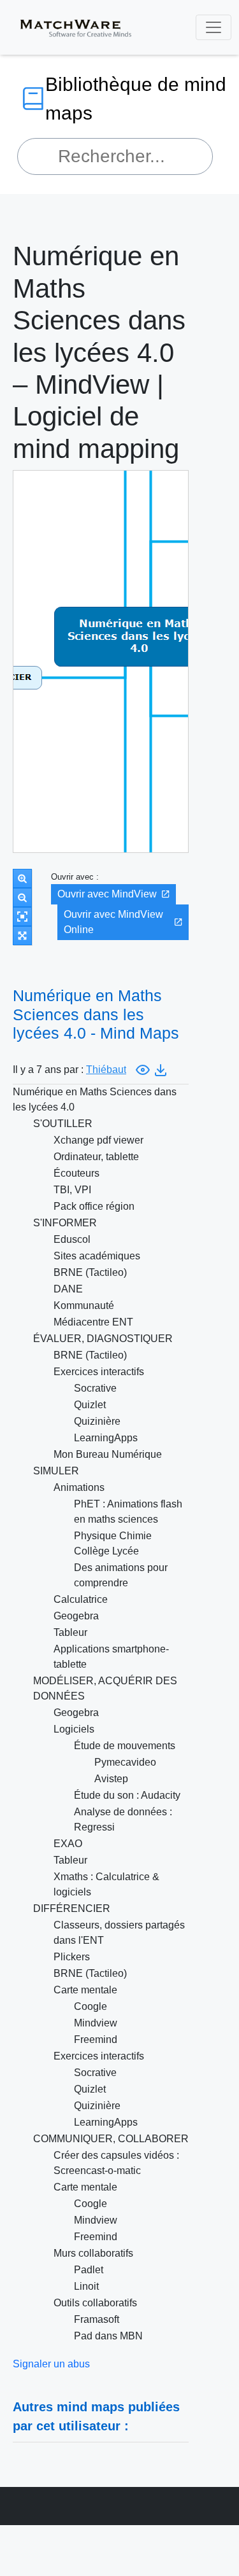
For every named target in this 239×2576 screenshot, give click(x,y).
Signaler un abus (51, 2364)
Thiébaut (106, 1070)
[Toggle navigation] (214, 27)
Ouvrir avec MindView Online (113, 922)
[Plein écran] (22, 936)
